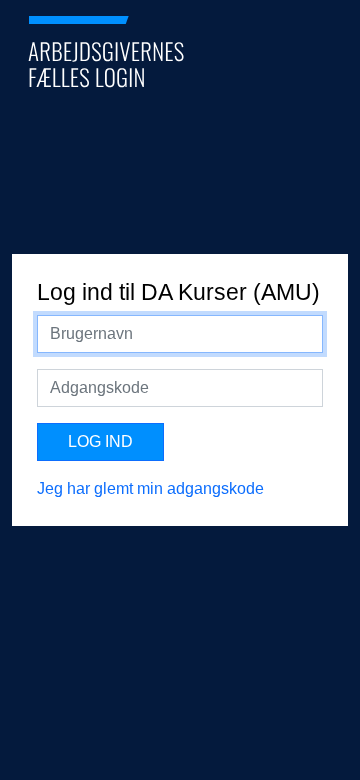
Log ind (100, 441)
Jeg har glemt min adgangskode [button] (150, 488)
